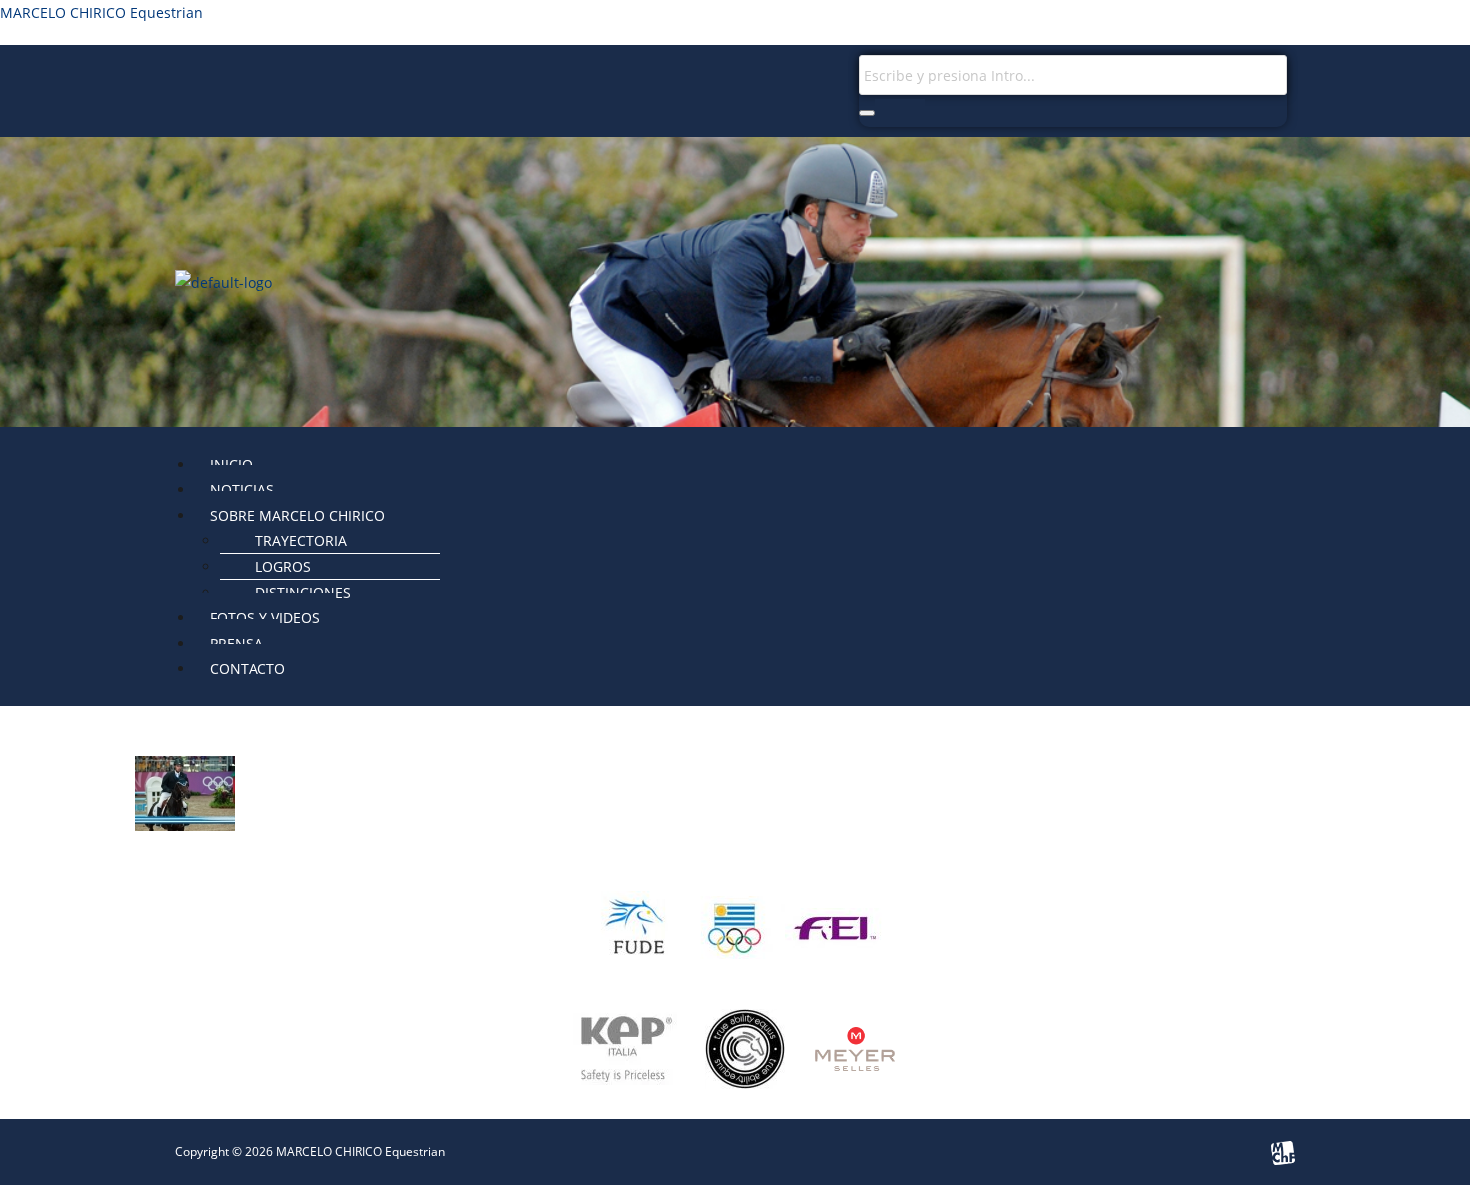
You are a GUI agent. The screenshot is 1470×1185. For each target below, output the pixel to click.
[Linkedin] (400, 80)
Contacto (247, 668)
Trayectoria (301, 540)
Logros (283, 566)
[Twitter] (300, 80)
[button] (745, 515)
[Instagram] (200, 80)
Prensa (236, 643)
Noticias (242, 489)
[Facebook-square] (250, 80)
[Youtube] (350, 80)
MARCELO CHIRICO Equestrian (101, 12)
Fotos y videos (265, 617)
